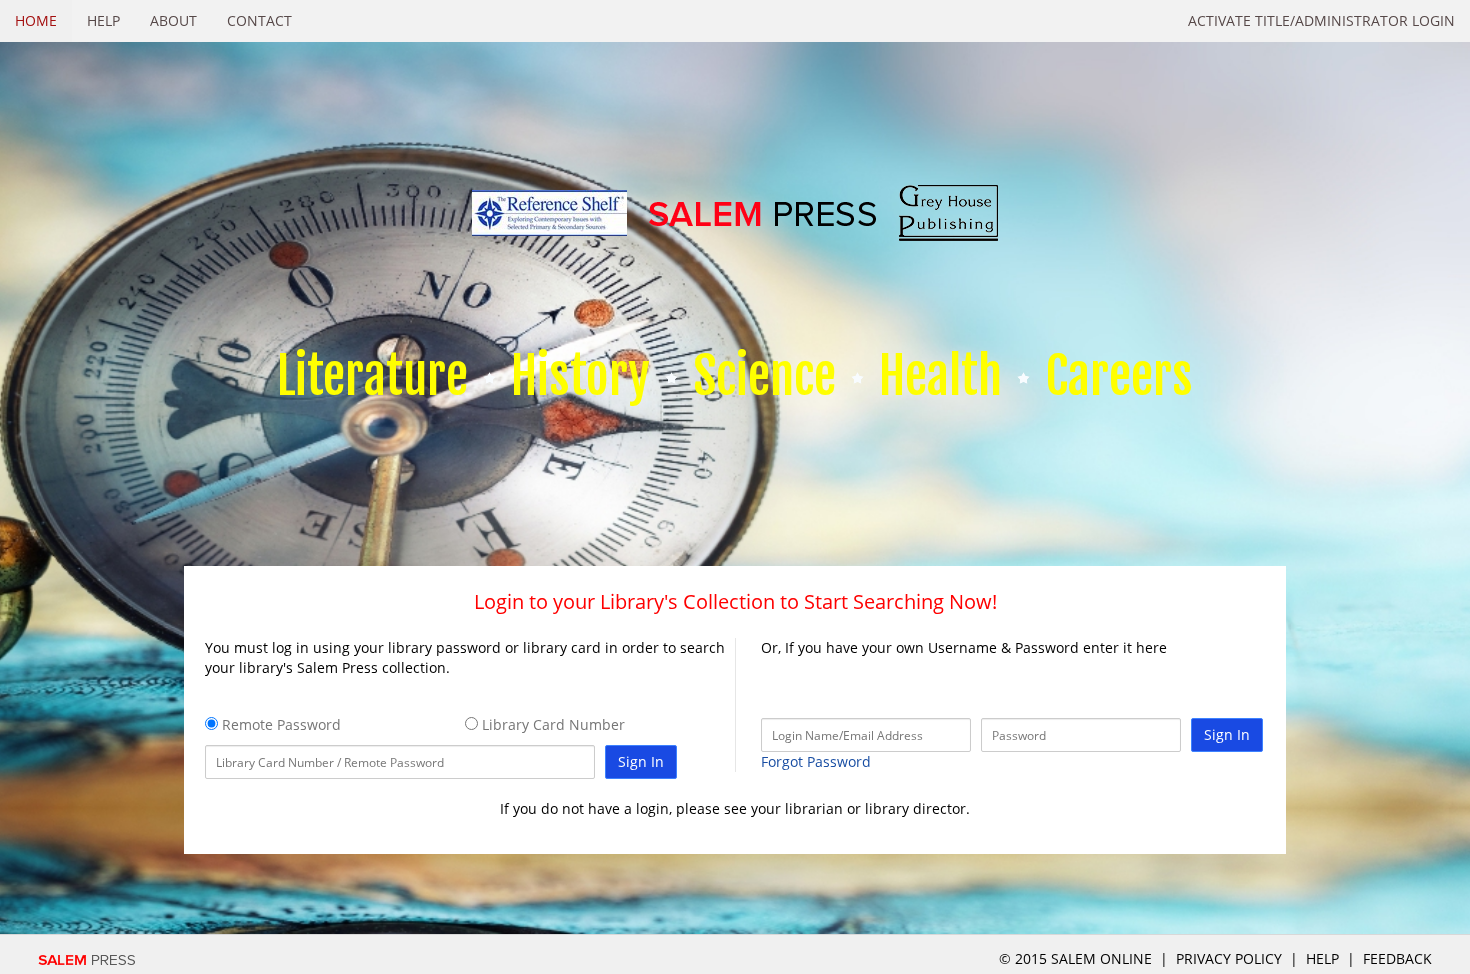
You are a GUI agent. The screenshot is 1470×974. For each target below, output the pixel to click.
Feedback (1397, 958)
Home (36, 20)
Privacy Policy (1229, 958)
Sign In (641, 761)
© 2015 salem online (1077, 958)
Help (103, 20)
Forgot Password (816, 761)
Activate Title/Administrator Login (1321, 20)
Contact (259, 20)
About (173, 20)
